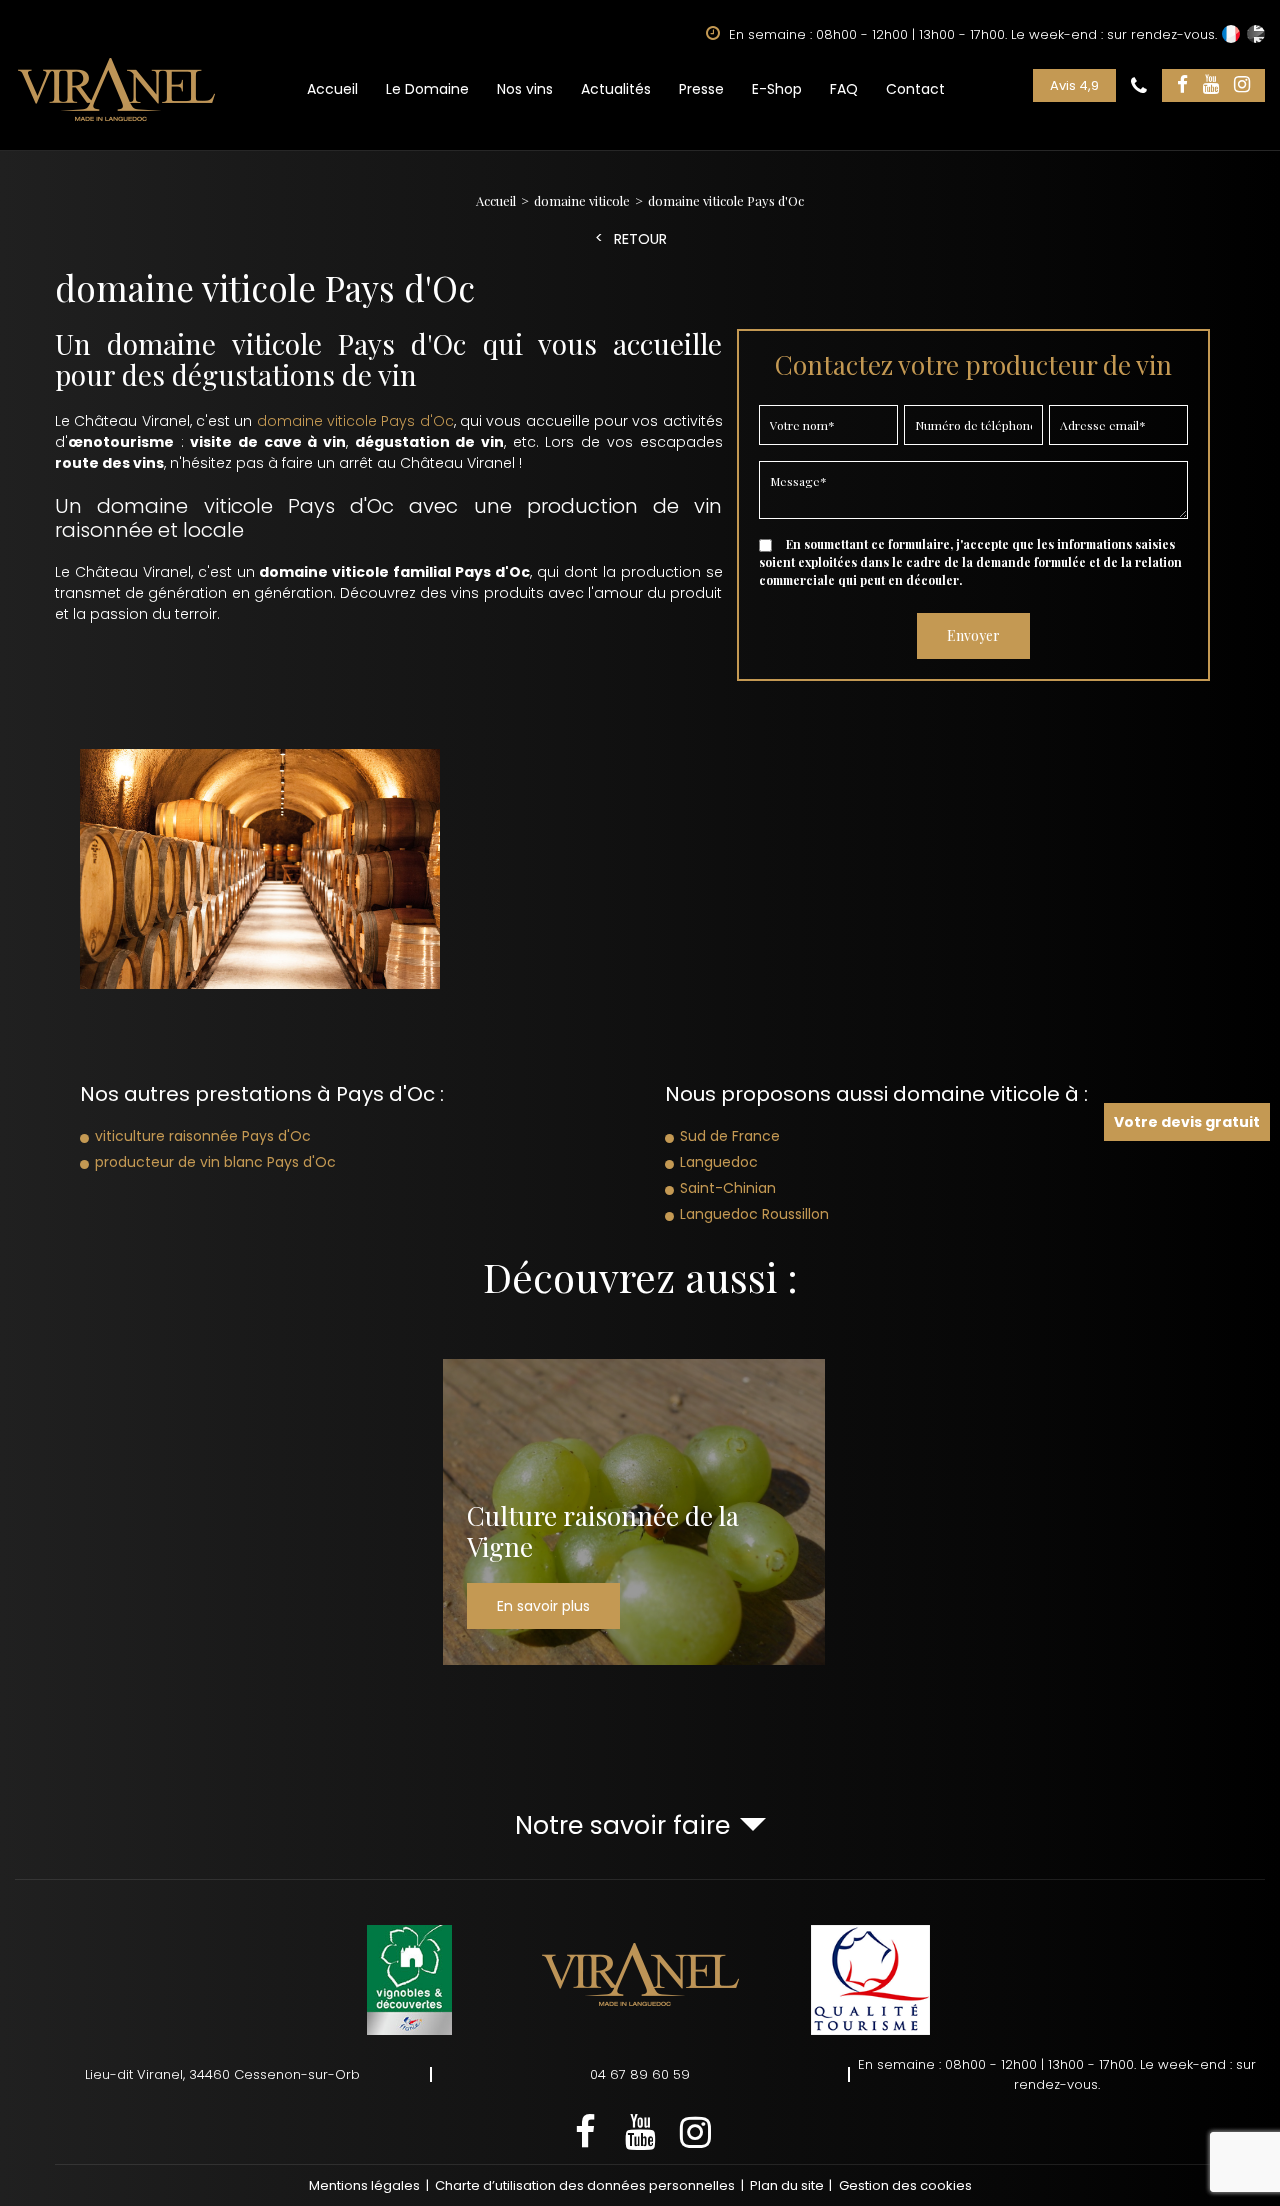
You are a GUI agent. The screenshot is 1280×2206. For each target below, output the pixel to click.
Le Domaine (427, 89)
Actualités (616, 89)
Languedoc (719, 1162)
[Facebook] (1182, 85)
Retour (640, 239)
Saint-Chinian (728, 1188)
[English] (1256, 34)
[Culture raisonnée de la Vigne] (634, 1512)
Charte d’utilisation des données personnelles (585, 2185)
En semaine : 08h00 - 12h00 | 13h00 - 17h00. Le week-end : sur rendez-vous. (1057, 2074)
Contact (915, 89)
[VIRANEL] (116, 89)
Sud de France (730, 1136)
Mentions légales (364, 2185)
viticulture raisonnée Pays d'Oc (203, 1136)
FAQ (844, 89)
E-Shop (777, 89)
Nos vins (525, 89)
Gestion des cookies (905, 2185)
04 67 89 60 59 (640, 2074)
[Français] (1231, 34)
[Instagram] (1242, 85)
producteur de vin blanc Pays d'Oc (215, 1162)
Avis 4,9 (1074, 85)
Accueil (332, 89)
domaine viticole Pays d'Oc (355, 421)
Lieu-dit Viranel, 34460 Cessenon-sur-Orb (222, 2074)
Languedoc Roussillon (754, 1214)
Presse (701, 89)
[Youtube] (1211, 85)
